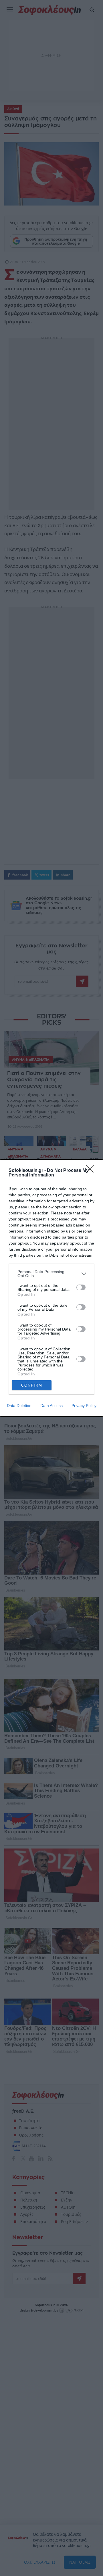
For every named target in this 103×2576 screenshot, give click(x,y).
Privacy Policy (84, 1406)
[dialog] (51, 1288)
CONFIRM (32, 1385)
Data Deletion (19, 1406)
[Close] (92, 1171)
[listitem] (51, 1274)
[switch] (81, 1287)
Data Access (51, 1406)
